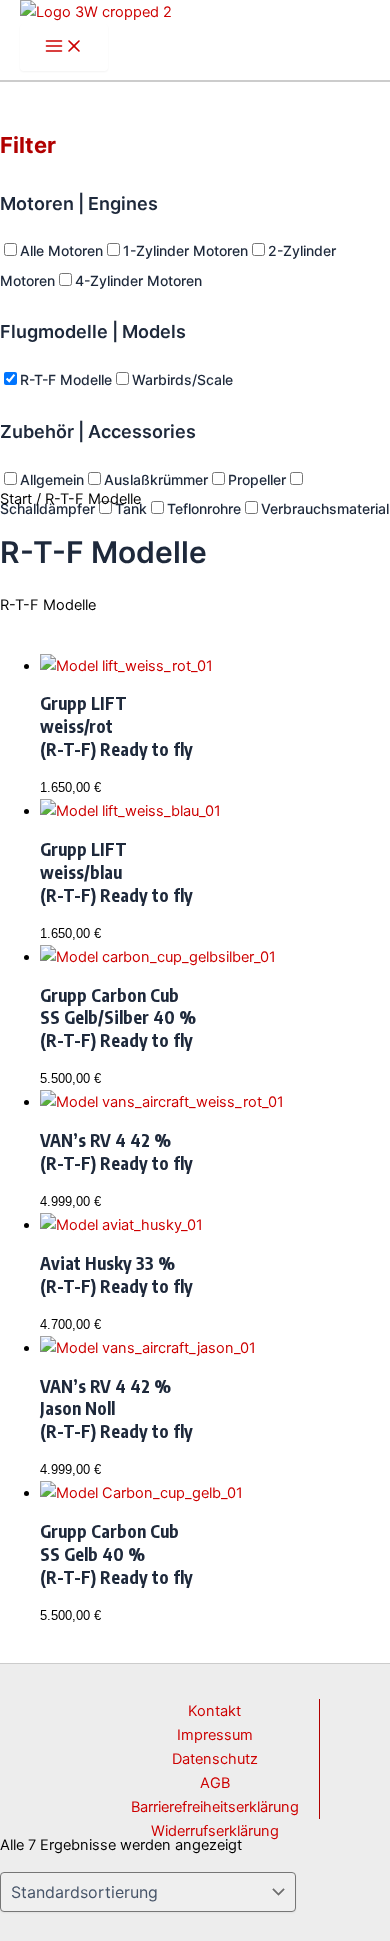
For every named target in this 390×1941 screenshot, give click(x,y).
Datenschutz (215, 1759)
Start (16, 499)
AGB (215, 1783)
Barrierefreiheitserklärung (215, 1807)
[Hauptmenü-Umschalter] (64, 47)
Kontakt (214, 1711)
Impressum (215, 1735)
